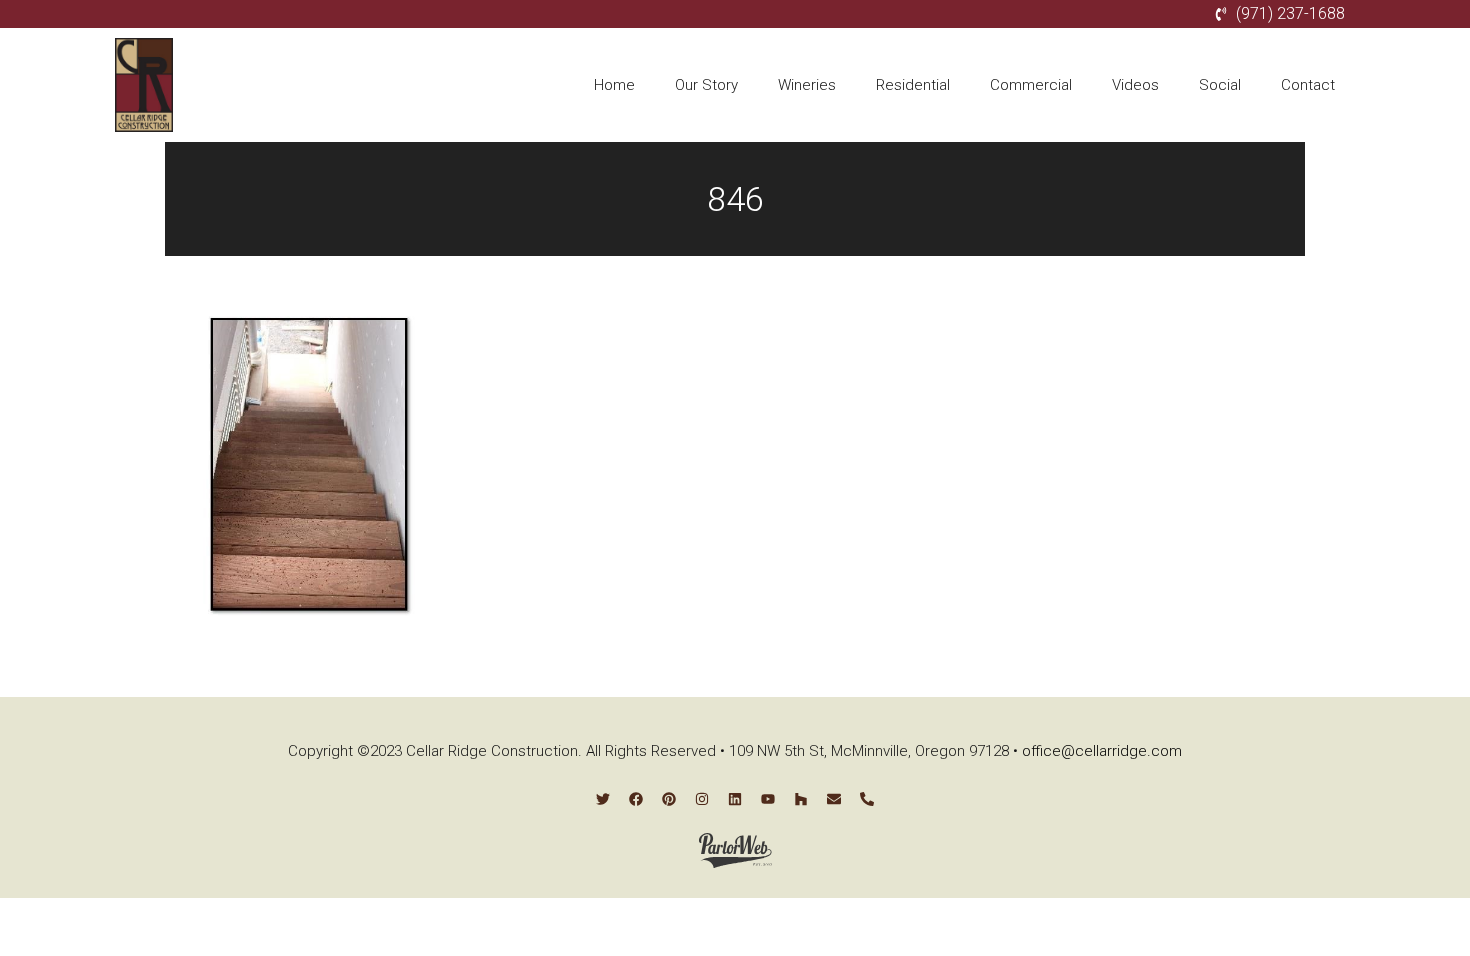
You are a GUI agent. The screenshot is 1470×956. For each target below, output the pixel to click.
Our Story (706, 85)
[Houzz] (801, 799)
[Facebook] (636, 799)
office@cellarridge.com (1102, 751)
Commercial (1031, 85)
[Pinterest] (669, 799)
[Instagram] (702, 799)
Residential (913, 85)
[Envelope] (834, 799)
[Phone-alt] (867, 799)
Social (1220, 85)
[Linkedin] (735, 799)
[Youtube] (768, 799)
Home (614, 85)
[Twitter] (603, 799)
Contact (1308, 85)
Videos (1135, 85)
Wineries (807, 85)
